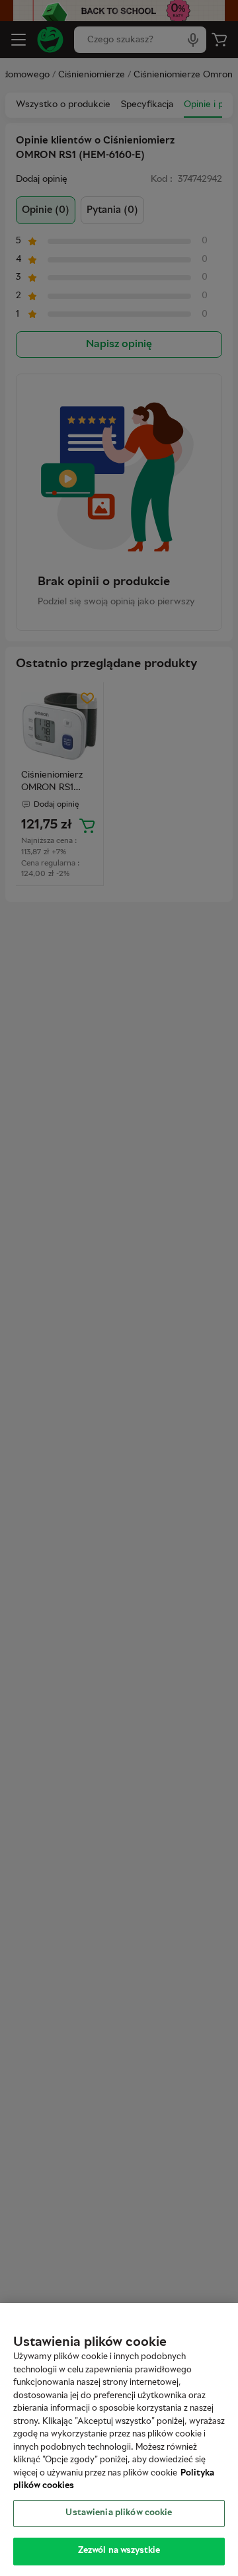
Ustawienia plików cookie (119, 2513)
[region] (119, 2439)
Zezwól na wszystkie (119, 2551)
